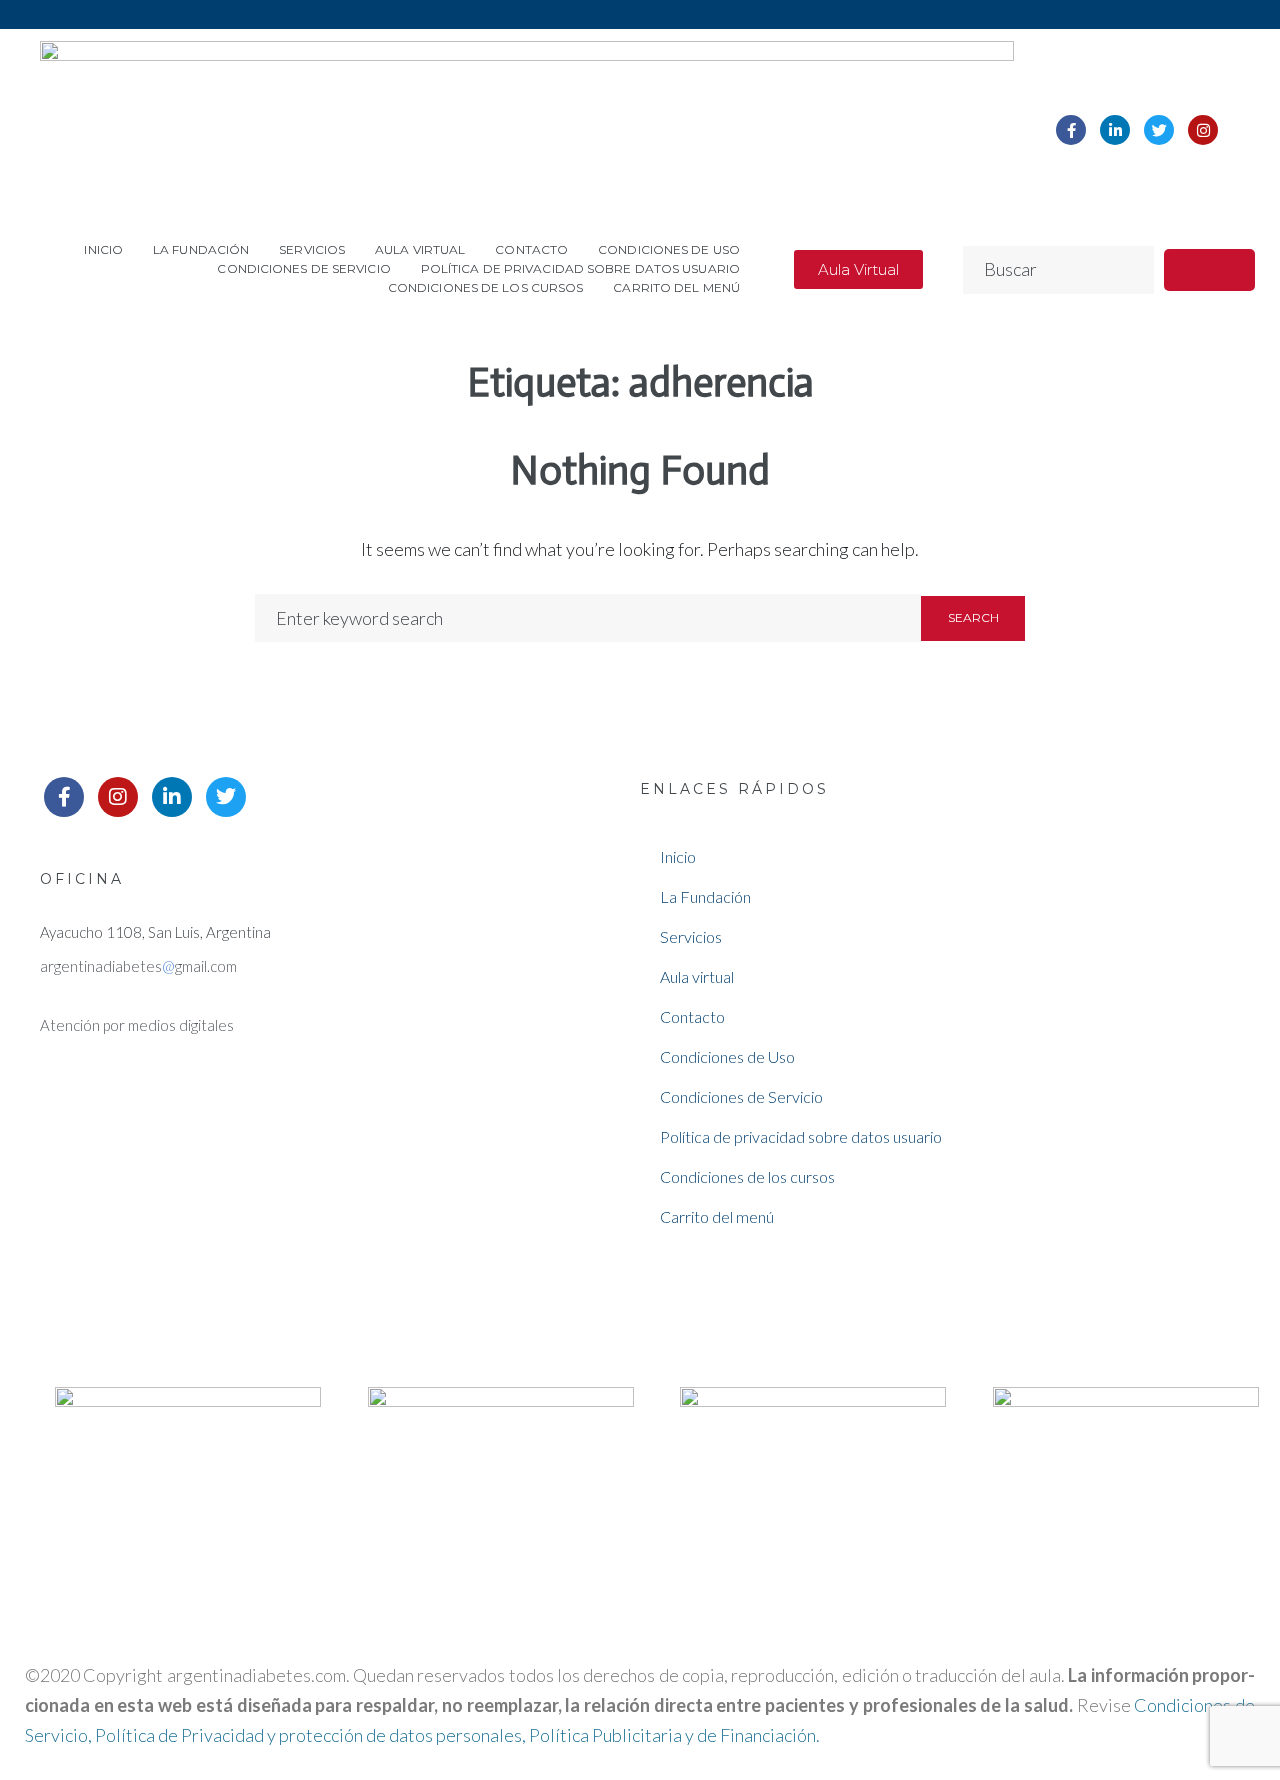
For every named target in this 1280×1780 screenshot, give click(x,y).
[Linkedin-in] (1115, 130)
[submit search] (1209, 270)
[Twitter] (1159, 130)
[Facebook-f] (1071, 130)
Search (973, 617)
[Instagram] (1203, 130)
